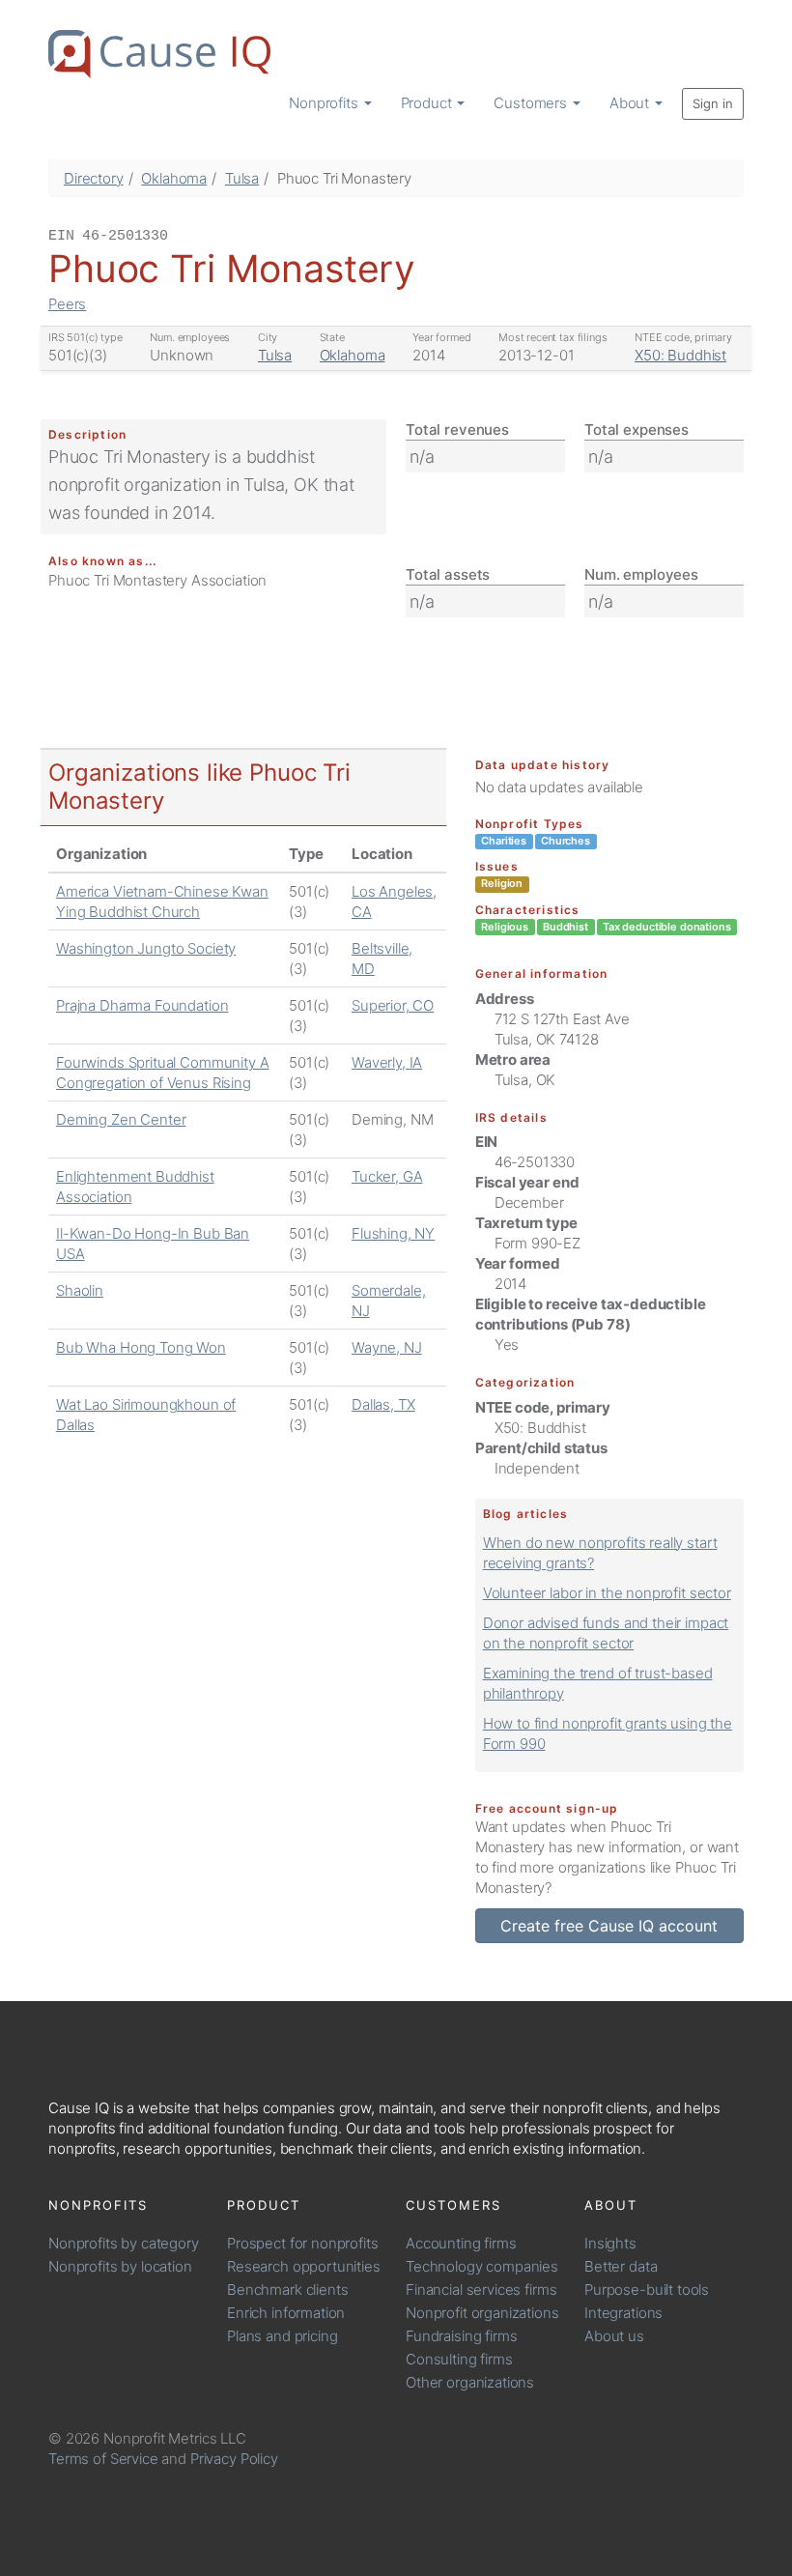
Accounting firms (461, 2243)
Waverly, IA (387, 1062)
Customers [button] (532, 103)
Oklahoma (174, 178)
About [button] (631, 103)
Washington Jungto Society (146, 948)
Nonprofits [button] (325, 103)
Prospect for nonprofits (303, 2243)
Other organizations (470, 2382)
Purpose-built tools (647, 2290)
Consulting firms (459, 2359)
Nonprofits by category (124, 2243)
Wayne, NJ (387, 1347)
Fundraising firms (461, 2336)
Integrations (623, 2313)
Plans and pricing (282, 2336)
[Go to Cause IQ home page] (159, 54)
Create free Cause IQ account (609, 1926)
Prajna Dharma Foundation (142, 1005)
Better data (621, 2266)
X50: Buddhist (680, 355)
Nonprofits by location (120, 2266)
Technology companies (482, 2266)
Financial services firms (481, 2290)
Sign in (713, 103)
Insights (610, 2243)
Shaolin (80, 1290)
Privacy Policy (234, 2459)
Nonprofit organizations (482, 2313)
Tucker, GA (387, 1176)
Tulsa (242, 178)
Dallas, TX (383, 1404)
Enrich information (286, 2313)
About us (614, 2336)
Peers (67, 304)
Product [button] (428, 103)
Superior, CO (393, 1005)
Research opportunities (304, 2266)
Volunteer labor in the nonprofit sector (607, 1593)
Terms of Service (103, 2459)
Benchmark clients (287, 2290)
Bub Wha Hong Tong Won (141, 1347)
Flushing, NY (393, 1233)
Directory (94, 178)
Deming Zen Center (121, 1119)
